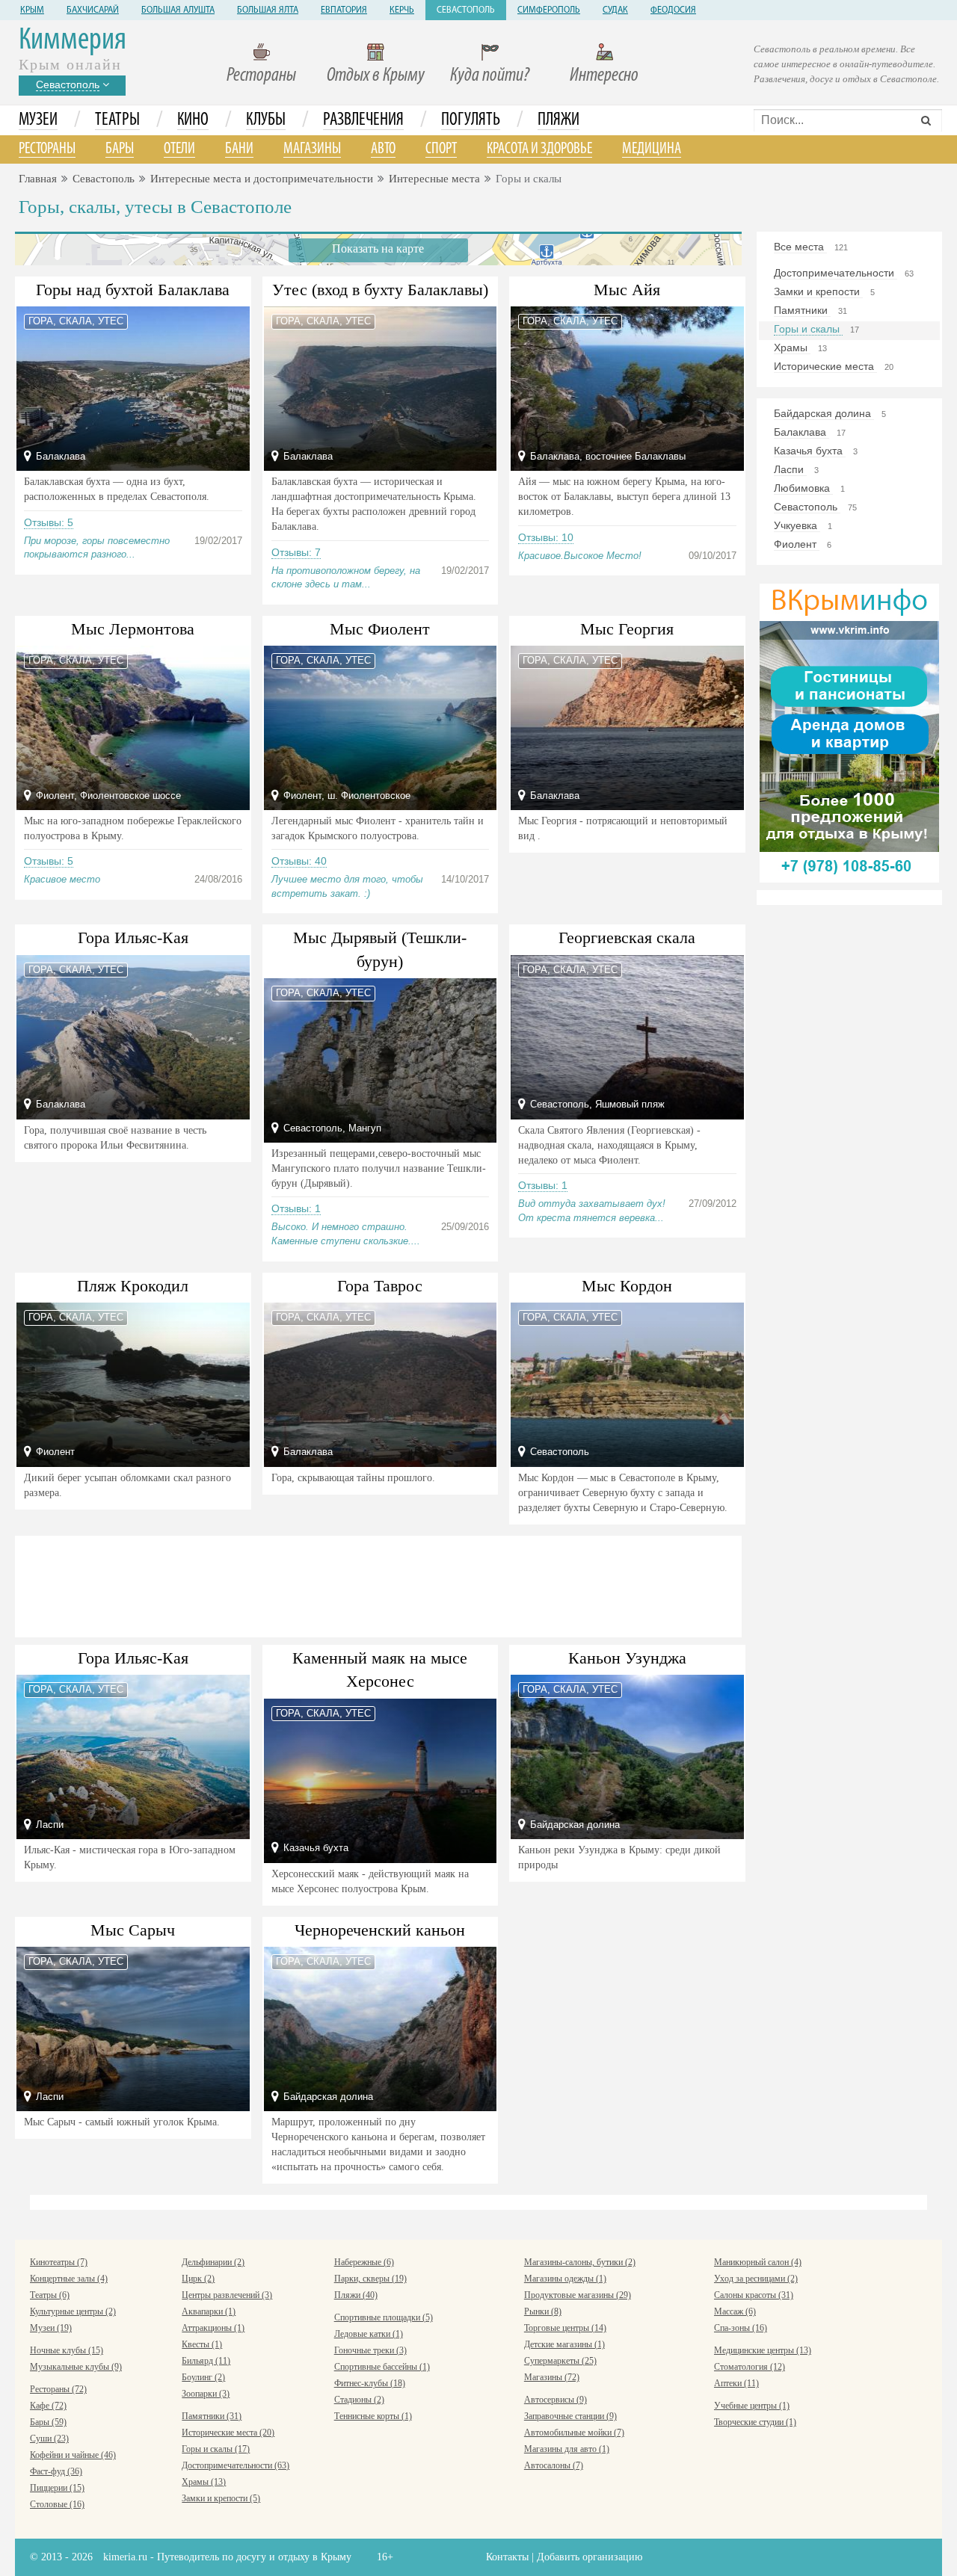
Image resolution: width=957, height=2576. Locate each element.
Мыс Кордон (627, 1286)
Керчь (402, 10)
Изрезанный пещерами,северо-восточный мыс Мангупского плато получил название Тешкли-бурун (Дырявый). (379, 1168)
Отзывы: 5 (49, 522)
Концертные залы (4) (69, 2279)
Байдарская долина (824, 413)
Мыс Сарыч (133, 1930)
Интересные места (434, 179)
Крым (32, 10)
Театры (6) (50, 2295)
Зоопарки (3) (206, 2394)
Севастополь (466, 10)
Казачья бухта (810, 451)
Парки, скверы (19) (370, 2279)
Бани (239, 149)
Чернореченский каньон (380, 1930)
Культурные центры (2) (73, 2311)
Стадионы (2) (359, 2400)
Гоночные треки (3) (370, 2350)
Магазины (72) (552, 2377)
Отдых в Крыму (376, 76)
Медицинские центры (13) (763, 2350)
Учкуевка (797, 525)
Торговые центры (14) (565, 2328)
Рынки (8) (543, 2311)
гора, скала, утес (76, 321)
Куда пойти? (490, 76)
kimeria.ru (125, 2557)
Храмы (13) (204, 2482)
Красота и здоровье (539, 149)
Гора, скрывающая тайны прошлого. (353, 1478)
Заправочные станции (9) (570, 2416)
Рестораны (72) (58, 2389)
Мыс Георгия (627, 629)
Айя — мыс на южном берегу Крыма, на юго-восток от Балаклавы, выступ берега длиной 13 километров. (624, 497)
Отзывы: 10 (546, 537)
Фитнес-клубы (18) (370, 2383)
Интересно (604, 76)
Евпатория (344, 10)
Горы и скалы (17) (216, 2449)
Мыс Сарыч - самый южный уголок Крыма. (122, 2122)
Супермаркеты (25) (560, 2361)
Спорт (441, 149)
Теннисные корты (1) (373, 2416)
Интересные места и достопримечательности (262, 179)
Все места (800, 247)
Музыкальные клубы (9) (76, 2367)
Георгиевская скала (627, 938)
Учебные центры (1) (752, 2406)
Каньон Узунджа (627, 1658)
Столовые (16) (57, 2504)
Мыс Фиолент (380, 629)
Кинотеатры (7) (59, 2262)
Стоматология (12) (750, 2367)
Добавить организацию (590, 2557)
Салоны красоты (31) (754, 2295)
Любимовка (803, 488)
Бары (120, 149)
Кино (193, 120)
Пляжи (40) (356, 2295)
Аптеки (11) (736, 2383)
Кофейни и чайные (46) (73, 2455)
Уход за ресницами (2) (756, 2279)
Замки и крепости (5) (221, 2498)
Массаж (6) (735, 2311)
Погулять (471, 120)
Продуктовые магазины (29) (578, 2295)
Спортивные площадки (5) (384, 2317)
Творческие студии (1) (755, 2422)
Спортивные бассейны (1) (382, 2367)
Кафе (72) (48, 2406)
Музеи (38, 120)
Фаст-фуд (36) (56, 2471)
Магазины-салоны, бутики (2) (580, 2262)
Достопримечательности (836, 273)
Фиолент (797, 544)
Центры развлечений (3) (227, 2295)
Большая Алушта (178, 10)
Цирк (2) (198, 2279)
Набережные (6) (364, 2262)
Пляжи (558, 120)
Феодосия (673, 10)
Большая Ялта (268, 10)
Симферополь (549, 10)
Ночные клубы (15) (67, 2350)
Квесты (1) (202, 2344)
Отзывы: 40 (299, 861)
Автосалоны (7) (554, 2465)
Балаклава (801, 432)
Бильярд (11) (206, 2361)
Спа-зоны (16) (741, 2328)
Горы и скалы (808, 329)
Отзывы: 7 (296, 552)
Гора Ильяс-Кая (133, 938)
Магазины (312, 149)
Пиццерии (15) (57, 2488)
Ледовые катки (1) (369, 2334)
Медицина (652, 149)
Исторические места (825, 366)
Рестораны (261, 76)
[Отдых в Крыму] (849, 732)
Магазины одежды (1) (565, 2279)
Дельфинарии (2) (213, 2262)
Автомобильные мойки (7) (574, 2433)
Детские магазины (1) (564, 2344)
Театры (117, 120)
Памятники (802, 310)
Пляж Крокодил (133, 1286)
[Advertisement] (378, 1584)
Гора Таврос (380, 1286)
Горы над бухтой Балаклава (133, 290)
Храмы (792, 348)
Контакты (507, 2557)
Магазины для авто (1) (567, 2449)
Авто (383, 149)
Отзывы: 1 (296, 1208)
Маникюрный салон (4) (758, 2262)
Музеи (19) (51, 2328)
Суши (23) (49, 2438)
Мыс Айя (627, 290)
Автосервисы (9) (556, 2400)
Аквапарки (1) (209, 2311)
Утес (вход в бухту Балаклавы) (380, 290)
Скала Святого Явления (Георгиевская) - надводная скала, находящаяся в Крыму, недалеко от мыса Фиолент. (609, 1145)
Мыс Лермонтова (133, 629)
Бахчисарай (93, 10)
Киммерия (73, 41)
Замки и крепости (818, 291)
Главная (38, 179)
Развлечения (363, 120)
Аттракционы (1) (213, 2328)
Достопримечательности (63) (236, 2465)
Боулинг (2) (203, 2377)
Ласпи (790, 469)
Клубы (266, 120)
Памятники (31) (212, 2416)
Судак (615, 10)
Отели (179, 149)
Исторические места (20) (228, 2433)
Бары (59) (48, 2422)
